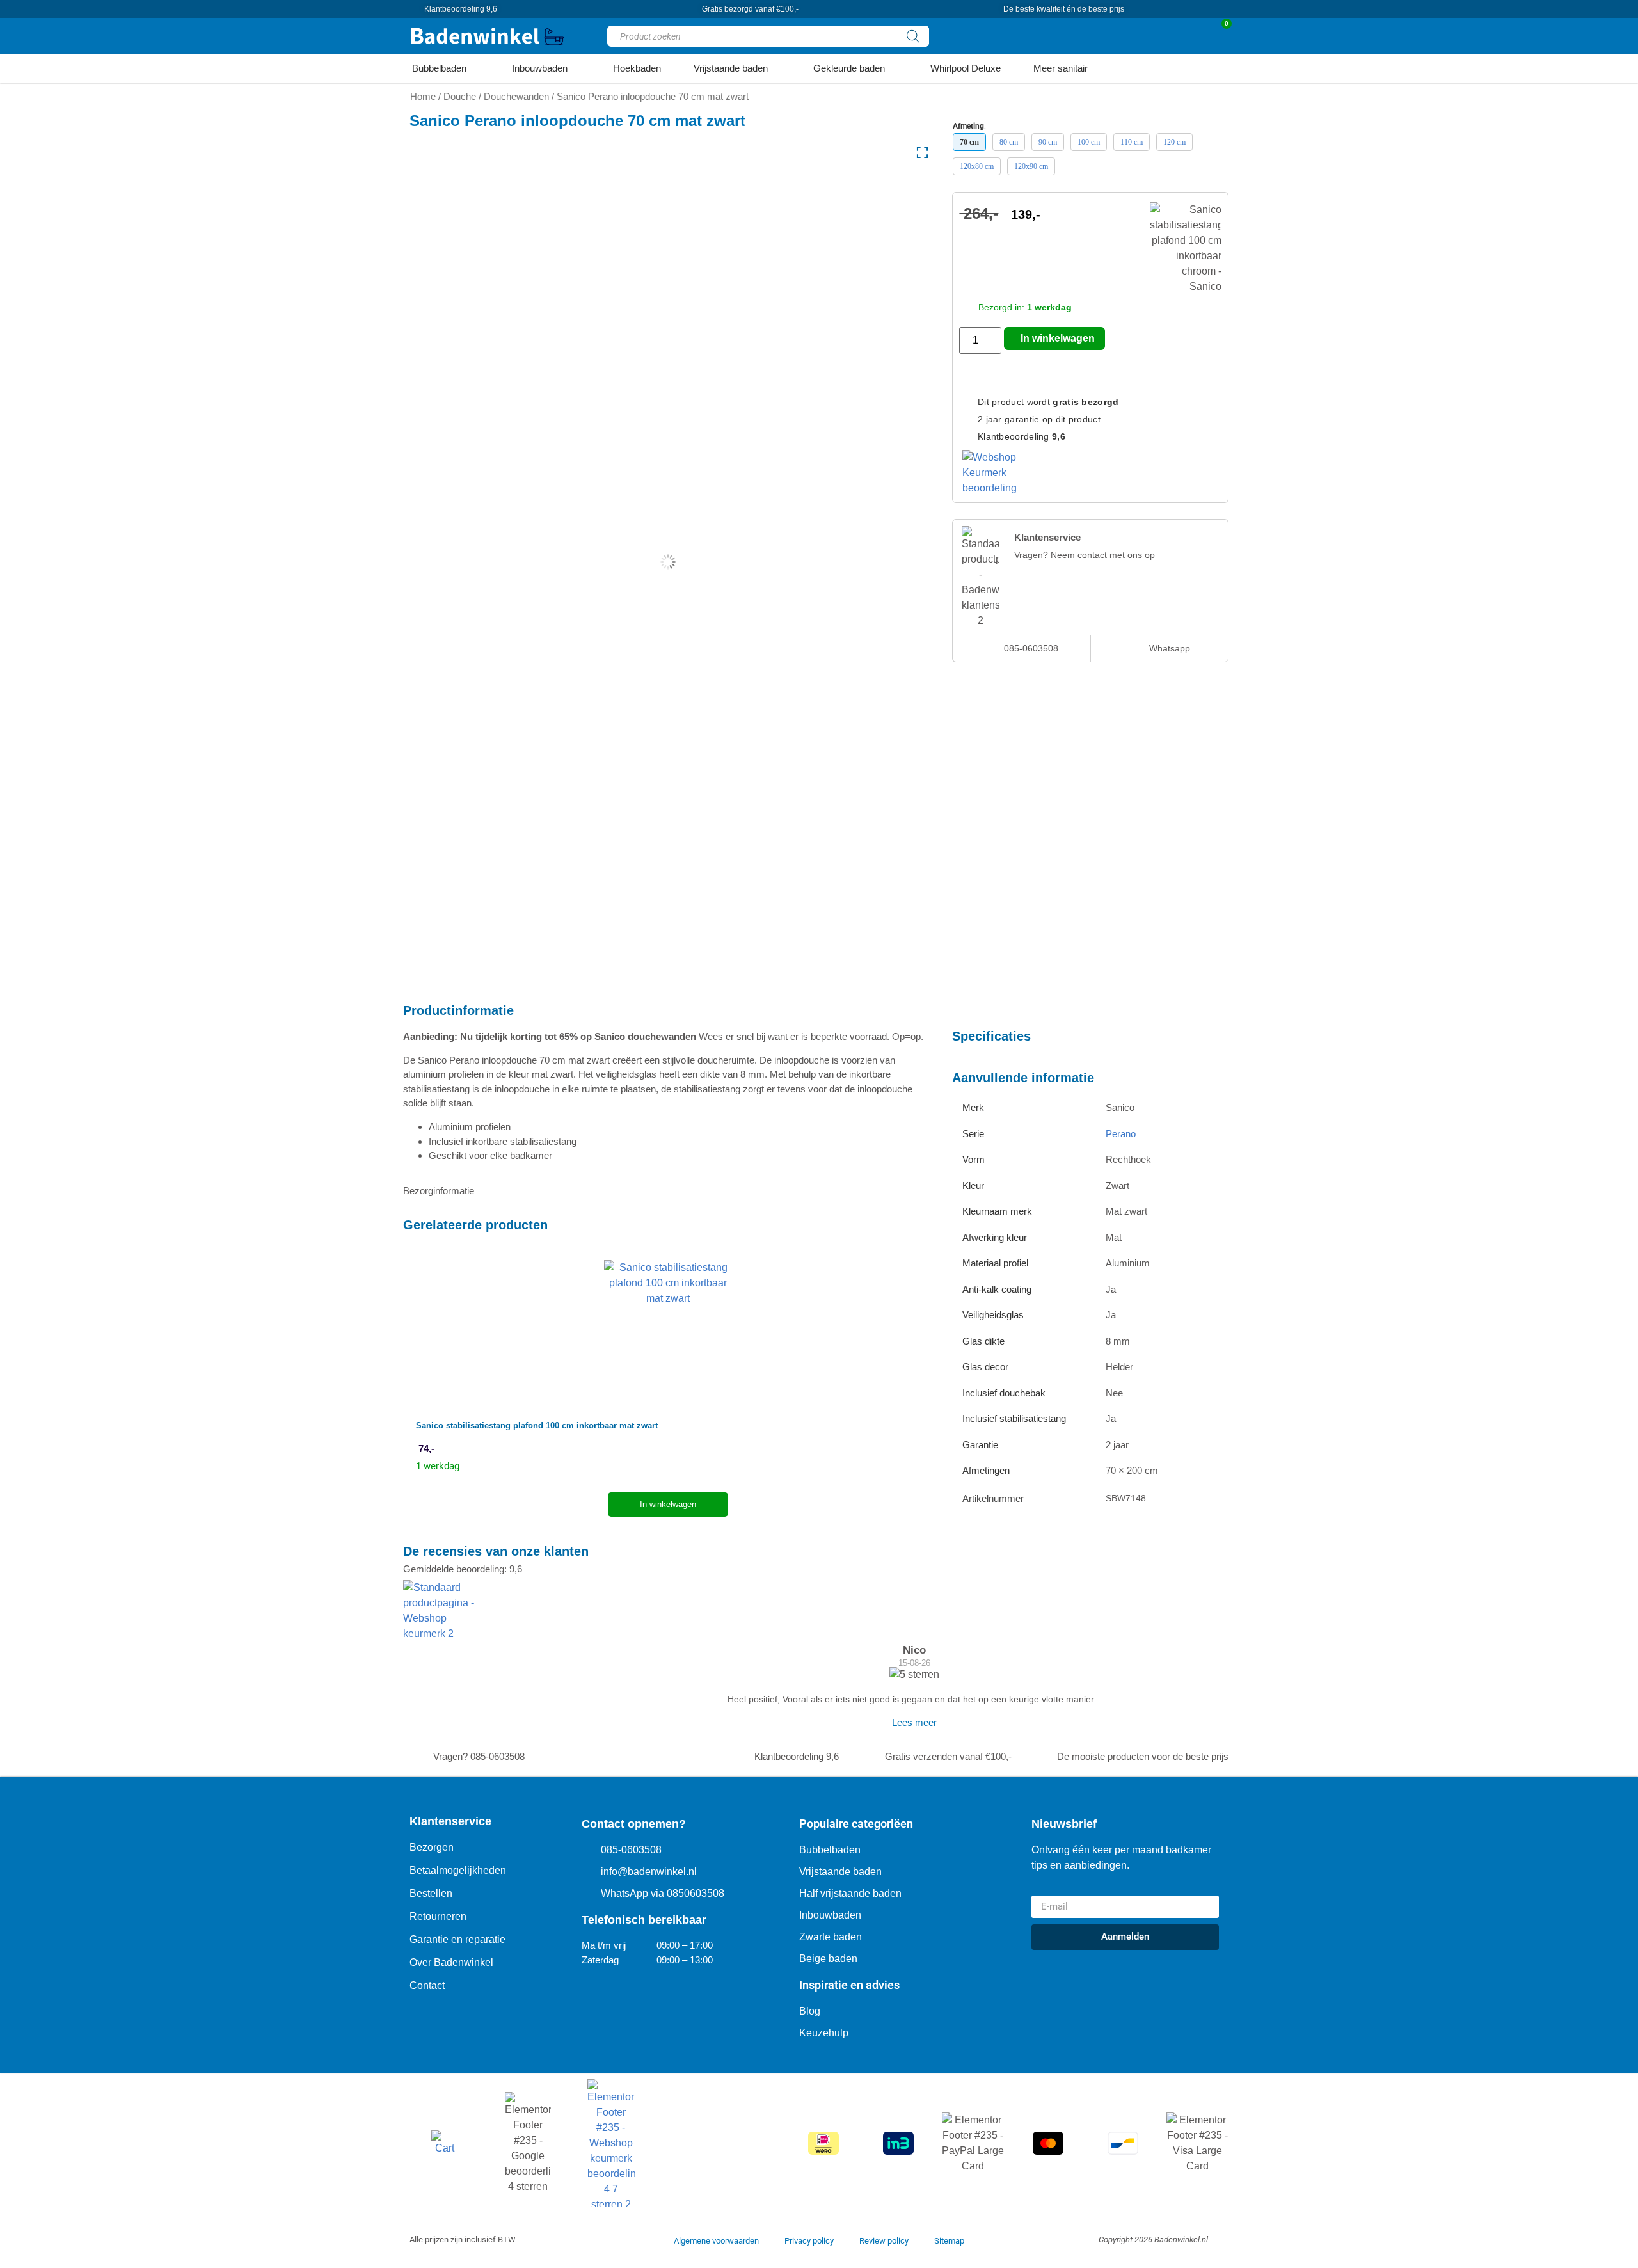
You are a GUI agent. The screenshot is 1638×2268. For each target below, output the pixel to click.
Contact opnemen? (634, 1824)
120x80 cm (977, 166)
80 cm (1009, 142)
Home (423, 97)
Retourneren (438, 1916)
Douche (460, 97)
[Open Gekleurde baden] (893, 69)
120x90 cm (1031, 166)
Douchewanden (516, 97)
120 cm (1174, 142)
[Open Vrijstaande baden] (776, 69)
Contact (427, 1985)
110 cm (1132, 142)
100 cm (1089, 142)
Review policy (884, 2241)
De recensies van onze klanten (496, 1551)
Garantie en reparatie (457, 1939)
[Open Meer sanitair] (1096, 69)
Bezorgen (432, 1847)
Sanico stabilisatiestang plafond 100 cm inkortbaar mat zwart (537, 1425)
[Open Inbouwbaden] (576, 69)
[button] (668, 1191)
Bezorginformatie (439, 1191)
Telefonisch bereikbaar (644, 1920)
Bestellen (431, 1893)
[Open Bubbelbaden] (474, 69)
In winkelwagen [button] (668, 1504)
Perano (1121, 1134)
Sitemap (949, 2241)
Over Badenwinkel (451, 1962)
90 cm (1048, 142)
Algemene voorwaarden (716, 2241)
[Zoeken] (913, 36)
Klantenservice (450, 1821)
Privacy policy (809, 2241)
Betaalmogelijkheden (458, 1870)
